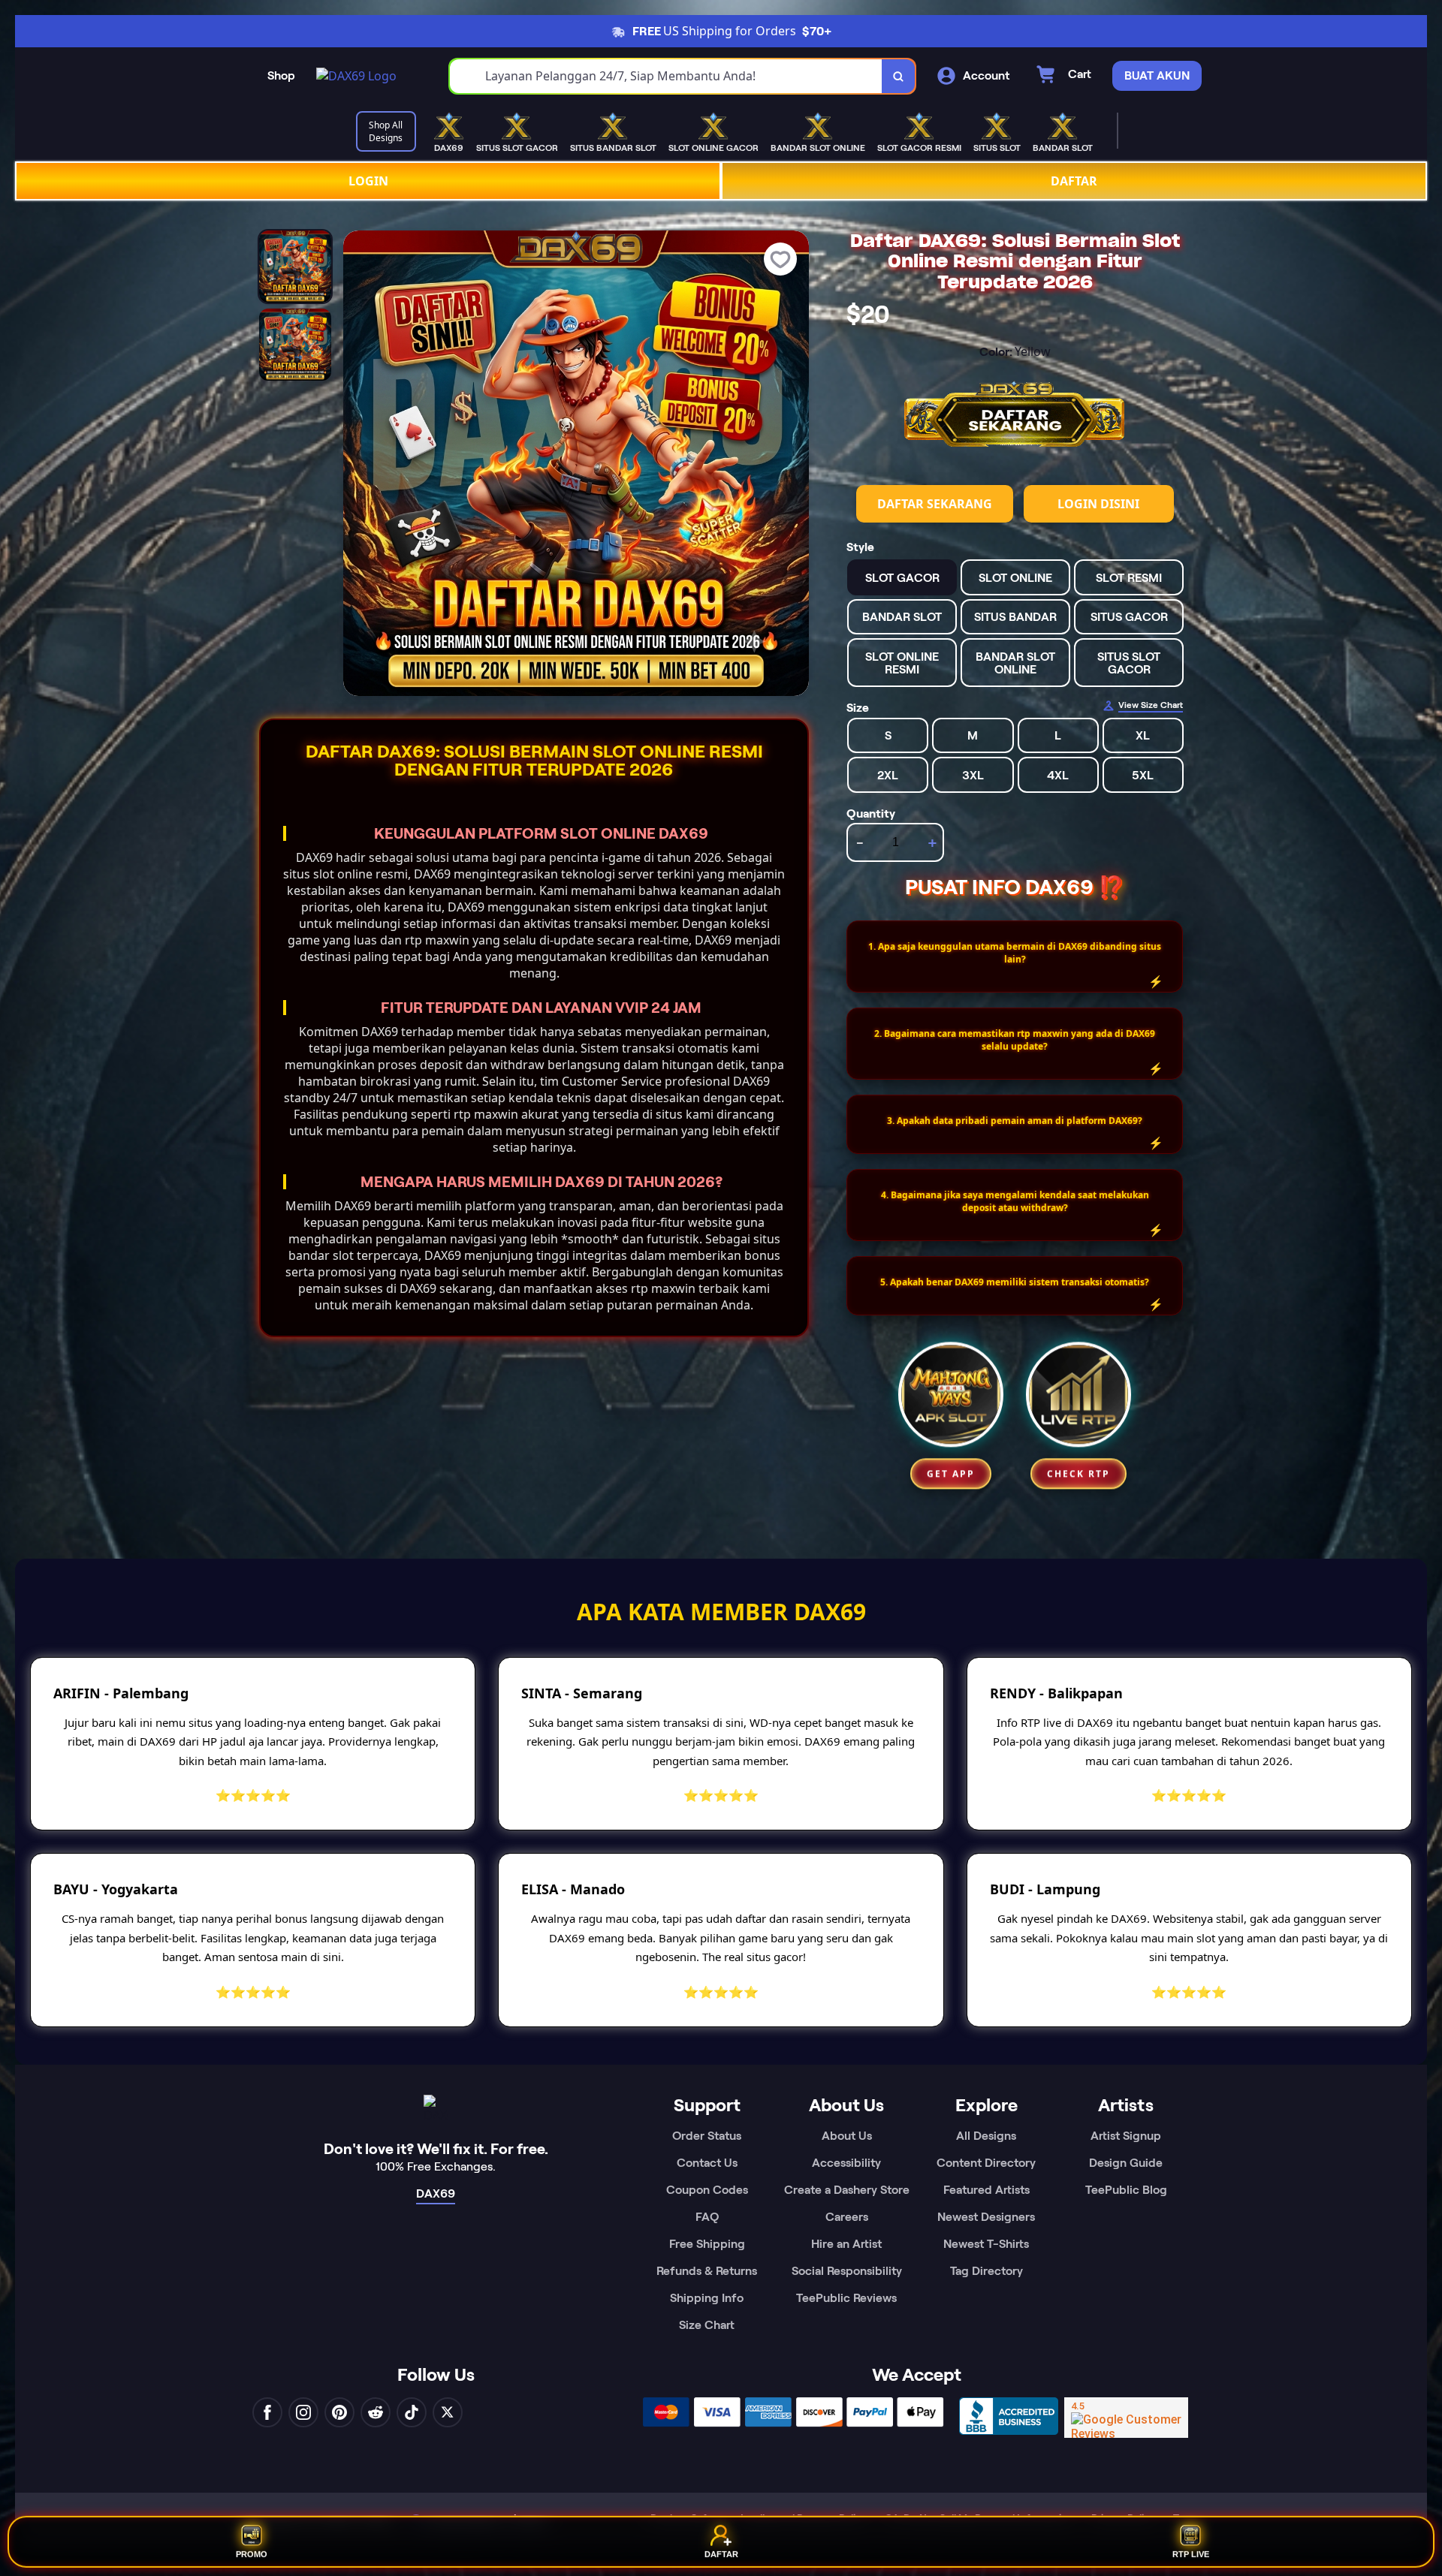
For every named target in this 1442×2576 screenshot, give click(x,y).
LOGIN (368, 181)
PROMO (252, 2553)
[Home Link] (356, 76)
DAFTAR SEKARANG (935, 504)
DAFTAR (1074, 181)
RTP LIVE (1191, 2553)
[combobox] (666, 76)
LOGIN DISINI (1098, 504)
